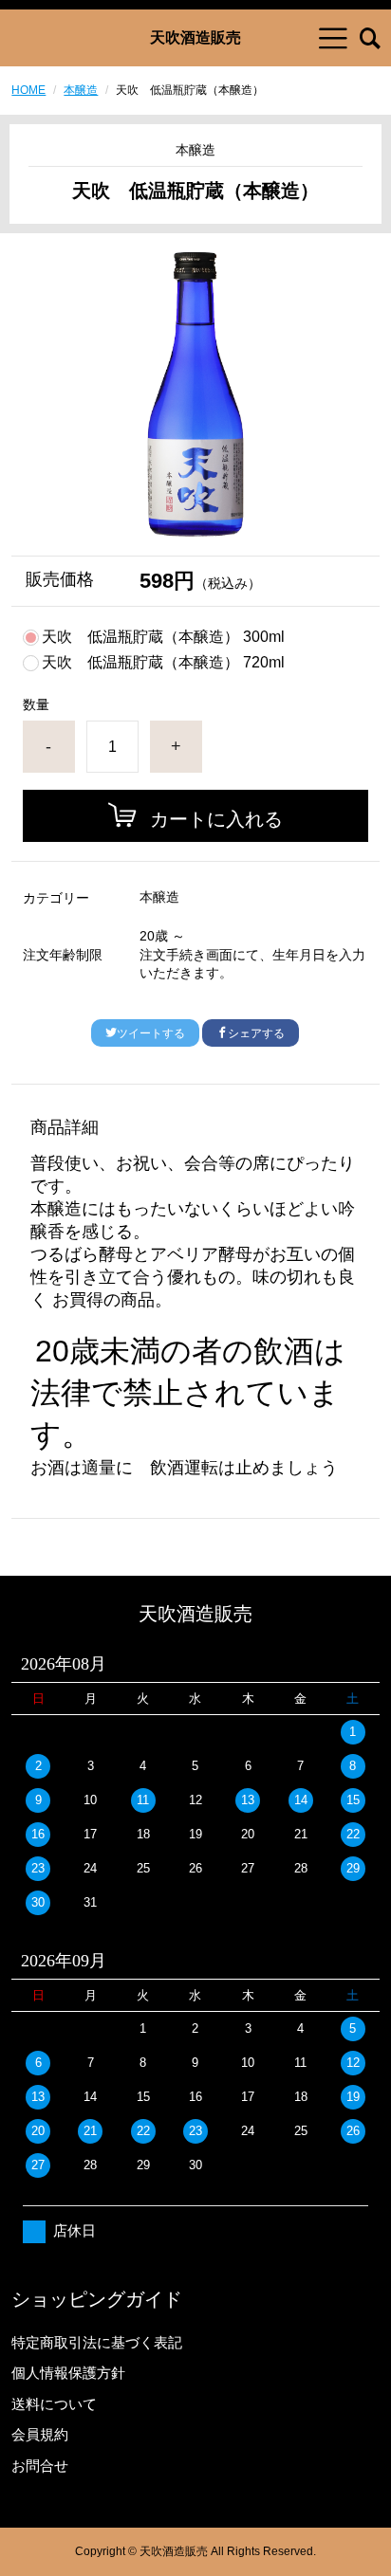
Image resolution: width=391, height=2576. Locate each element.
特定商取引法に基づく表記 (97, 2342)
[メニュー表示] (333, 38)
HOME (28, 90)
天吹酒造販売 (195, 38)
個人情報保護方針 (68, 2373)
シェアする (256, 1033)
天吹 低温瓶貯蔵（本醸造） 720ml (163, 663)
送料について (54, 2404)
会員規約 (40, 2434)
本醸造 (81, 90)
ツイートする (151, 1033)
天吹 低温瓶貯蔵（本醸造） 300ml (163, 637)
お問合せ (40, 2466)
